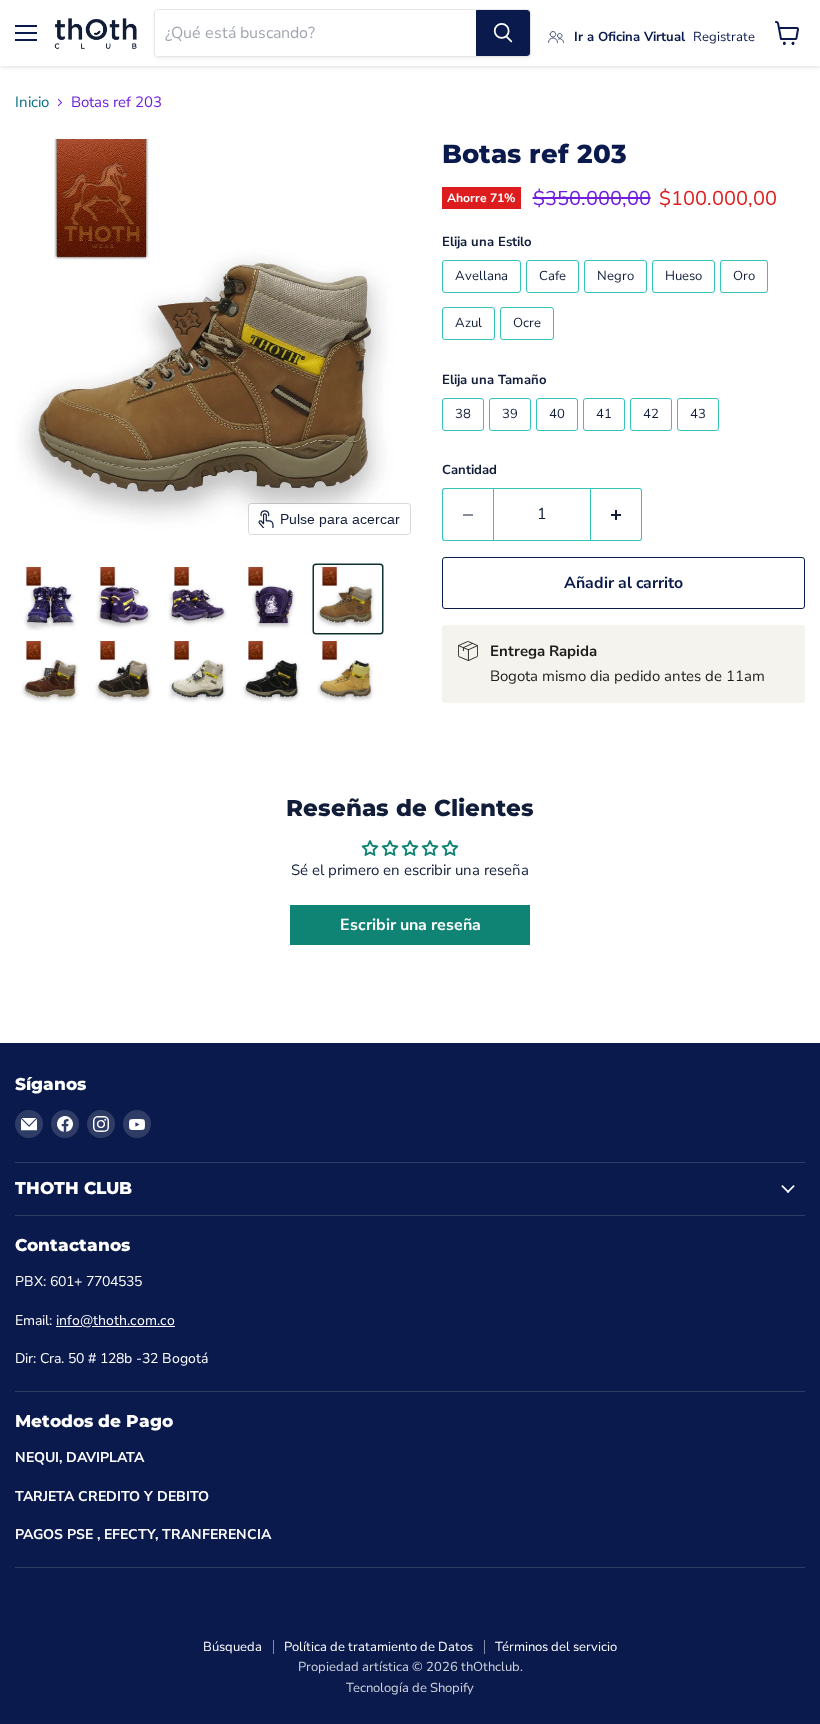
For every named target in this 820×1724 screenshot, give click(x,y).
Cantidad (469, 470)
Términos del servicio (556, 1647)
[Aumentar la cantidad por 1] (616, 514)
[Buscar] (503, 33)
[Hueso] (686, 298)
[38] (465, 436)
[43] (700, 436)
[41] (606, 436)
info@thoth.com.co (115, 1320)
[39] (512, 436)
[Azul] (471, 345)
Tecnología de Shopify (410, 1688)
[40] (559, 436)
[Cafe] (555, 298)
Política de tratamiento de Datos (378, 1647)
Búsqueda (232, 1647)
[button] (52, 599)
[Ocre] (529, 345)
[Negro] (618, 298)
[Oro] (746, 298)
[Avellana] (484, 298)
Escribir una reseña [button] (410, 925)
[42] (653, 436)
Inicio (32, 102)
